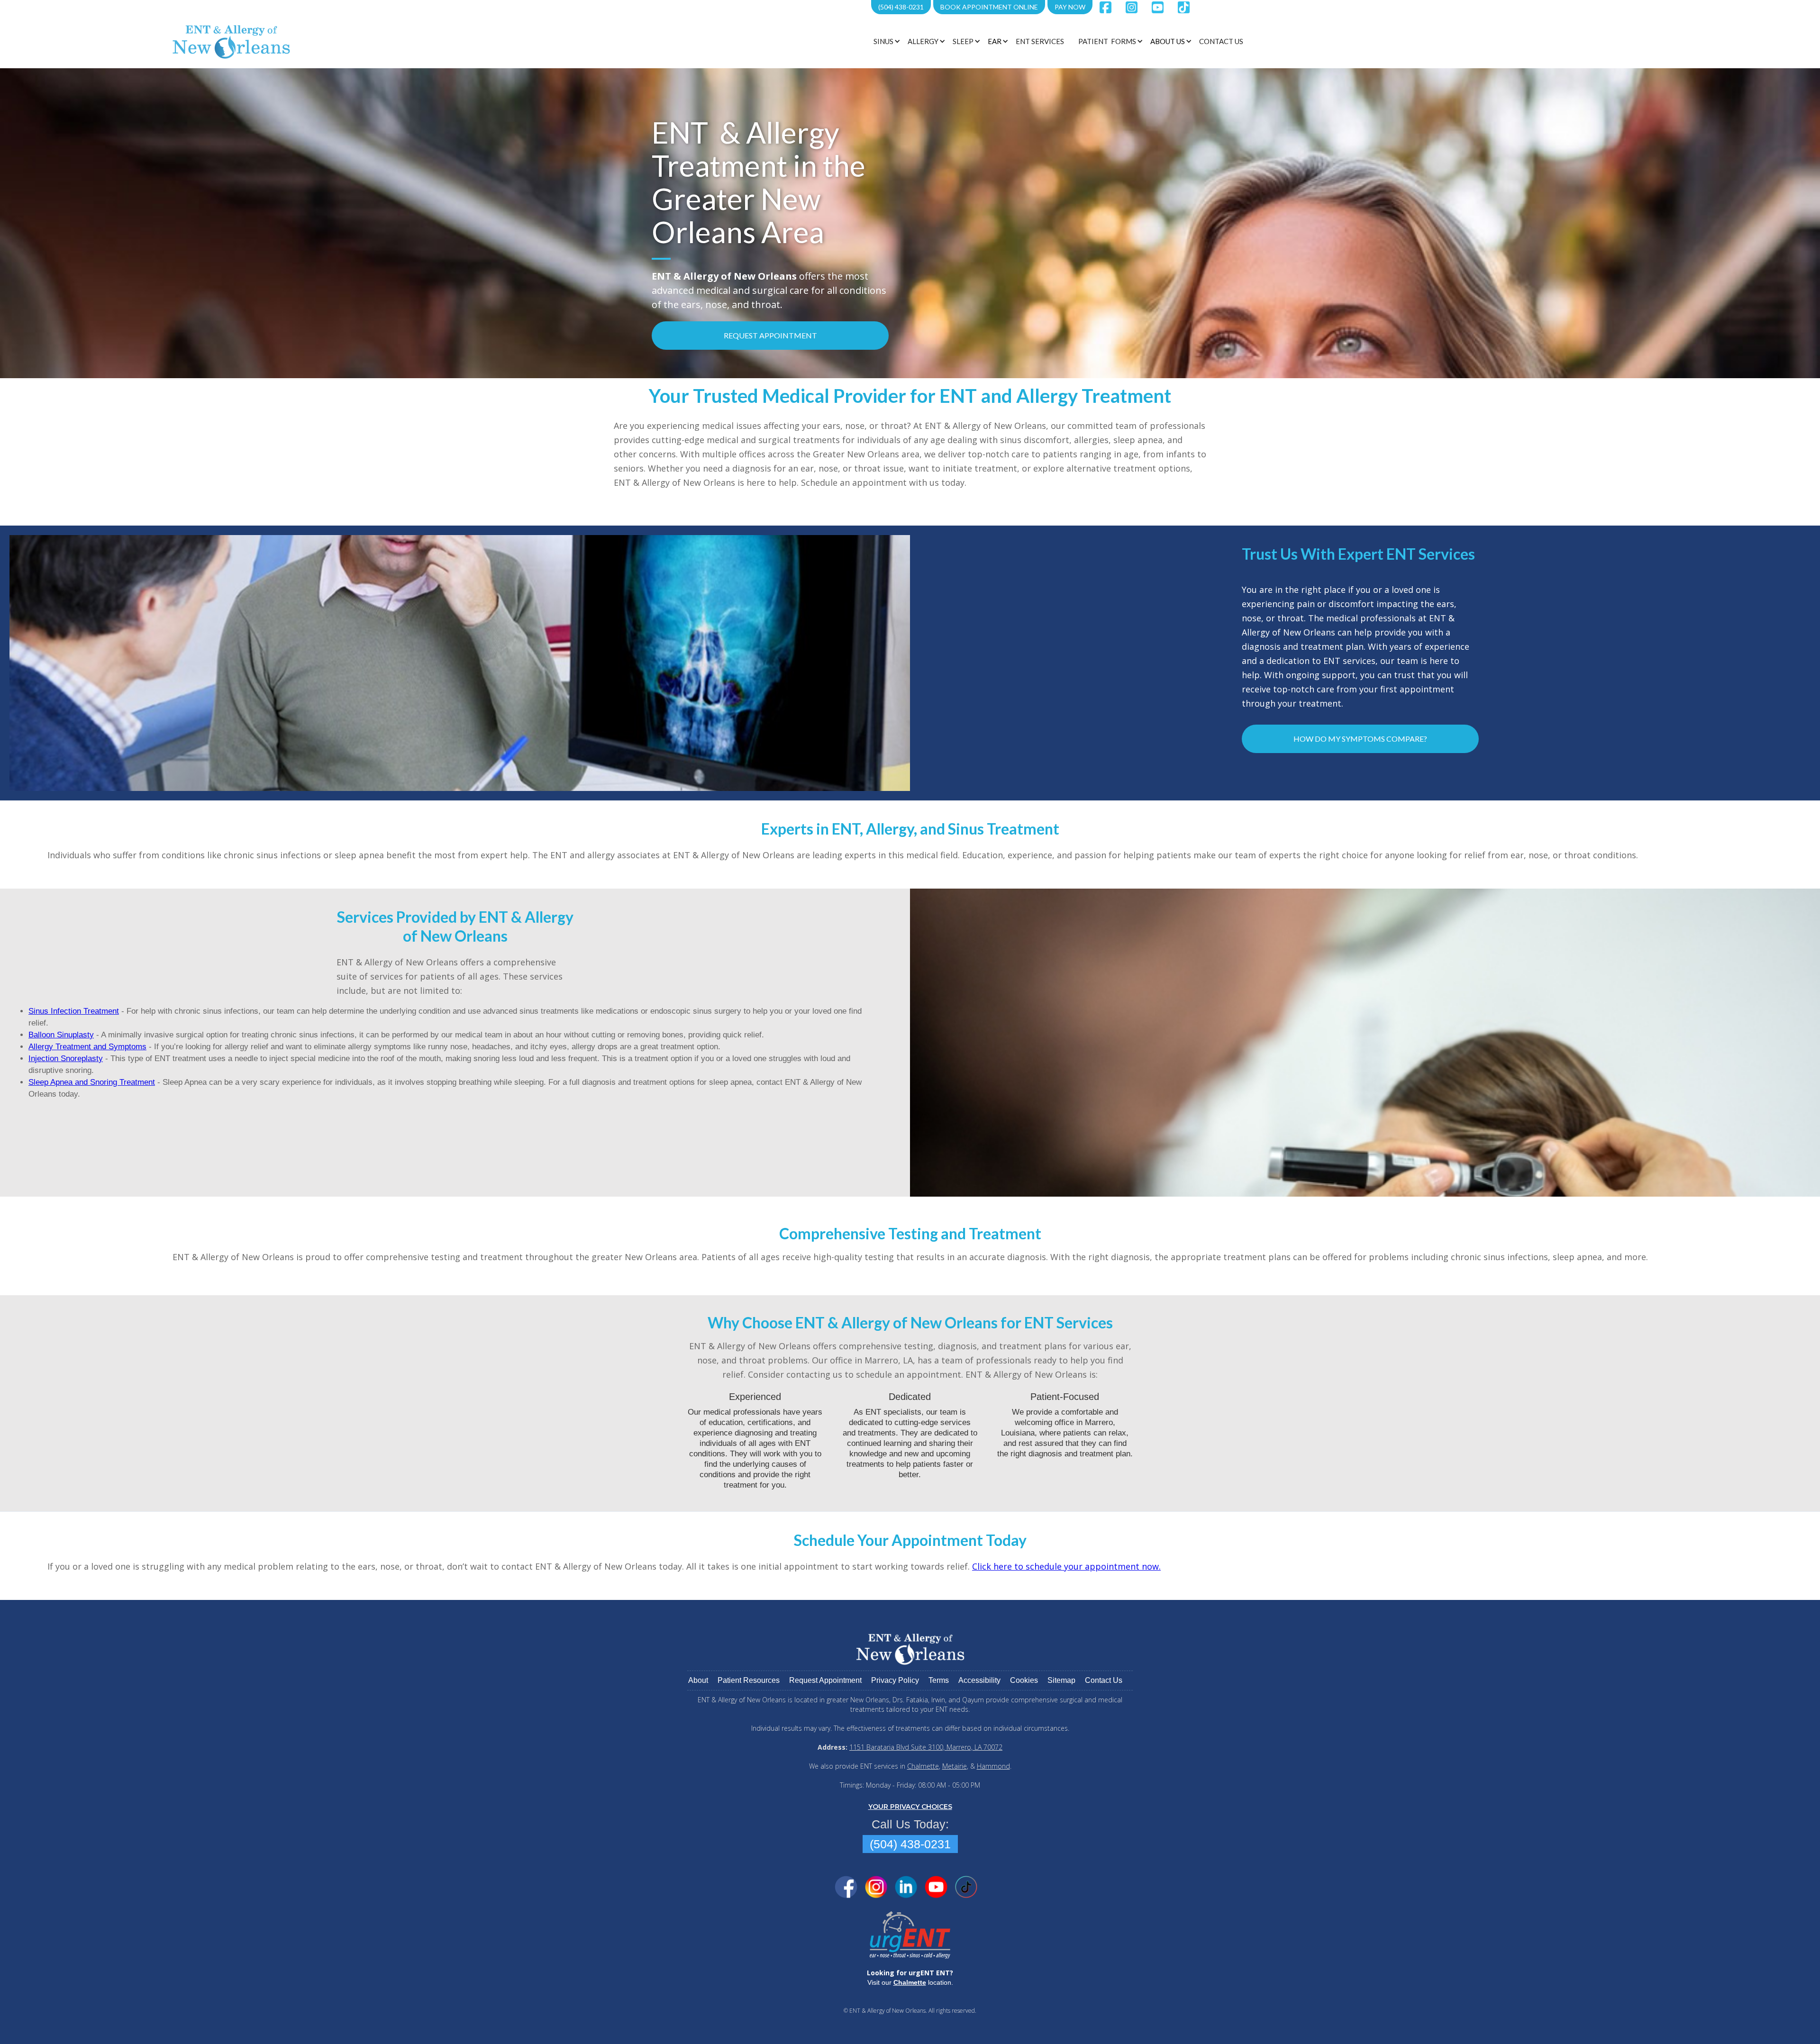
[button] (886, 41)
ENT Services (1040, 41)
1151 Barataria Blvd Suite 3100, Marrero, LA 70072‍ (926, 1747)
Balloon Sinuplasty (61, 1035)
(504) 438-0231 (901, 7)
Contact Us (1221, 41)
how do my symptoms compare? (1360, 739)
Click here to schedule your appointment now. (1066, 1566)
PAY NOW (1070, 7)
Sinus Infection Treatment (74, 1011)
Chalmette (923, 1766)
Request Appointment (770, 335)
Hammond (993, 1766)
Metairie (955, 1766)
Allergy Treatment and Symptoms (87, 1047)
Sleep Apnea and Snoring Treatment (92, 1082)
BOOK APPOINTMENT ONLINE (989, 7)
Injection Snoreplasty (66, 1058)
